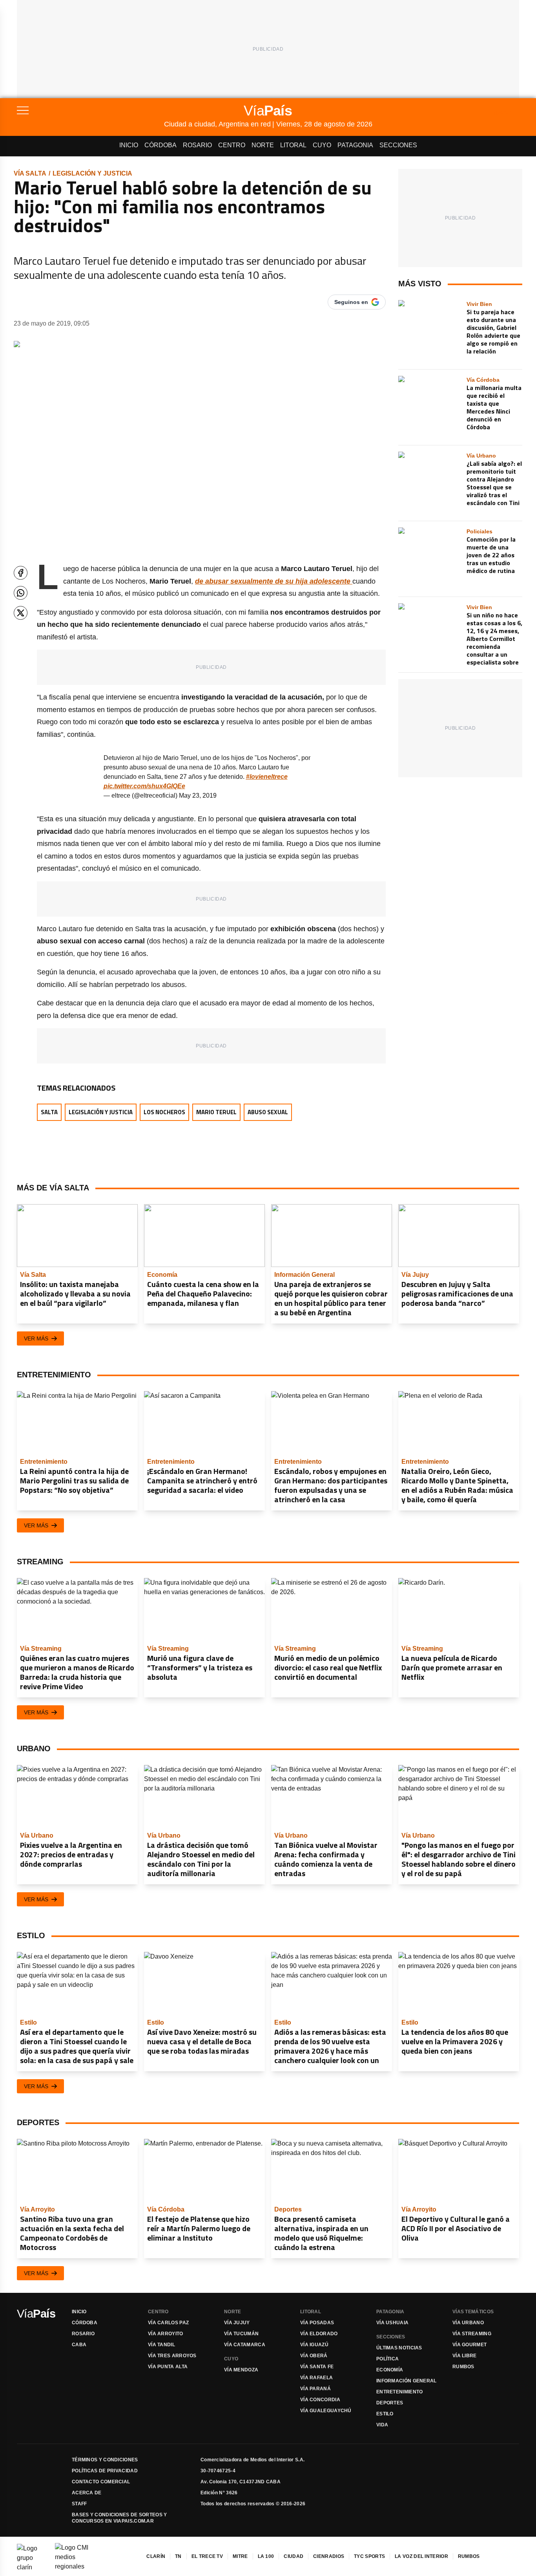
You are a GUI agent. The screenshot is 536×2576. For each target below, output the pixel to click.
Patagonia (355, 145)
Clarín (156, 2556)
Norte (263, 145)
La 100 (266, 2556)
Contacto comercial (101, 2482)
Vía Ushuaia (392, 2323)
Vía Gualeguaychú (326, 2411)
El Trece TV (207, 2556)
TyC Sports (369, 2556)
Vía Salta (30, 173)
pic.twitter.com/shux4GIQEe (144, 786)
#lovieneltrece (267, 777)
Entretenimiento (400, 2392)
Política (387, 2359)
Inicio (129, 145)
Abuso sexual (268, 1112)
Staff (79, 2504)
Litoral (293, 145)
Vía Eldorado (319, 2334)
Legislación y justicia (92, 173)
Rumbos (463, 2367)
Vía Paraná (315, 2389)
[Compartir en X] (21, 613)
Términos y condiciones (105, 2460)
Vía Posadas (317, 2323)
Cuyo (322, 145)
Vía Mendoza (241, 2370)
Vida (382, 2425)
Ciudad (294, 2556)
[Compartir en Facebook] (21, 573)
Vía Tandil (161, 2345)
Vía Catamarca (245, 2345)
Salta (49, 1112)
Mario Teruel (216, 1112)
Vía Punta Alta (168, 2367)
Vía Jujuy (237, 2323)
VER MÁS (36, 1338)
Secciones (398, 145)
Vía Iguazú (314, 2345)
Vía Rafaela (316, 2378)
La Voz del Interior (421, 2556)
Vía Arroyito (166, 2334)
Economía (390, 2370)
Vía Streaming (472, 2334)
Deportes (390, 2403)
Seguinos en (351, 302)
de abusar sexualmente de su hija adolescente (274, 581)
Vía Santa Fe (317, 2367)
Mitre (240, 2556)
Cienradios (329, 2556)
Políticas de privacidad (105, 2471)
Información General (407, 2381)
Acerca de (87, 2493)
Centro (232, 145)
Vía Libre (465, 2356)
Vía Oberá (314, 2356)
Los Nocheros (164, 1112)
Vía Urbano (468, 2323)
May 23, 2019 (198, 796)
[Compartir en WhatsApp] (21, 593)
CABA (79, 2345)
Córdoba (160, 145)
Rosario (197, 145)
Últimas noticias (399, 2348)
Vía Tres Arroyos (172, 2356)
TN (178, 2556)
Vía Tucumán (241, 2334)
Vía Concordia (320, 2400)
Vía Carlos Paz (168, 2323)
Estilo (385, 2414)
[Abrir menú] (90, 110)
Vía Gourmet (469, 2345)
